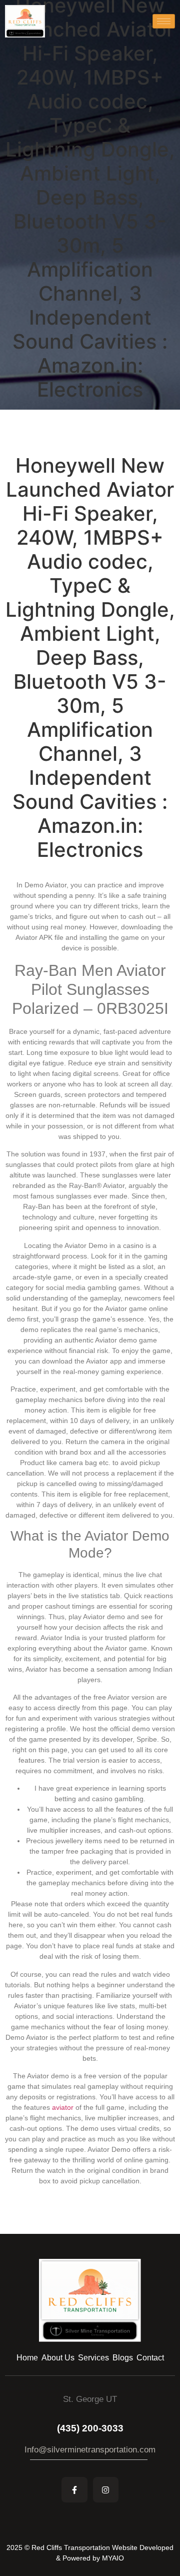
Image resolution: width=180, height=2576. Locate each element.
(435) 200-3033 (90, 2428)
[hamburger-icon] (164, 21)
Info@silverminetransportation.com (90, 2450)
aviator (63, 2107)
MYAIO (113, 2558)
